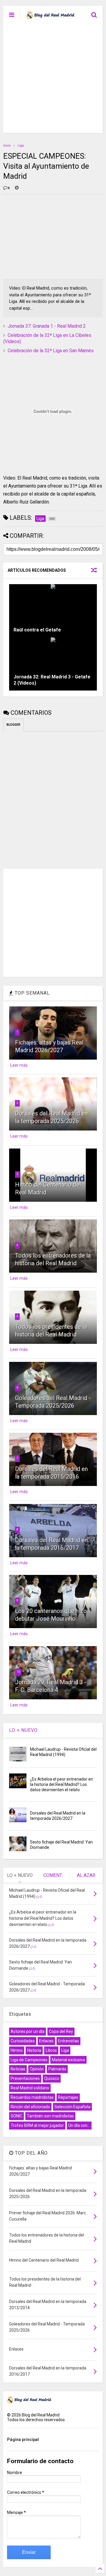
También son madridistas (50, 2116)
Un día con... (79, 2125)
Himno (17, 2050)
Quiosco (52, 2078)
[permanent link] (17, 188)
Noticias (18, 2069)
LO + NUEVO (23, 1730)
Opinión (37, 2069)
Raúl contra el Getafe (37, 630)
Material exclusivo (68, 2060)
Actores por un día (28, 2031)
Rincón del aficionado (30, 2107)
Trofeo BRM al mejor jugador (37, 2125)
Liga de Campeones (29, 2060)
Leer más (19, 1065)
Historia (34, 2050)
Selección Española (72, 2107)
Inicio (7, 146)
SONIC (16, 2116)
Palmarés (57, 2069)
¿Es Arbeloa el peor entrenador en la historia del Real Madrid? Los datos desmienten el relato (62, 1784)
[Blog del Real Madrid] (50, 17)
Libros (51, 2050)
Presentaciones (25, 2078)
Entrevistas (68, 2041)
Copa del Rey (61, 2031)
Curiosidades (23, 2041)
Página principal (23, 2439)
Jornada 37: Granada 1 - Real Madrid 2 (47, 326)
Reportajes (68, 2097)
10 (18, 1672)
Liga (21, 146)
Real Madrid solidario (30, 2088)
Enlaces (46, 2041)
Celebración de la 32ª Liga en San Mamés (51, 351)
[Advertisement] (53, 80)
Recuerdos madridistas (32, 2097)
